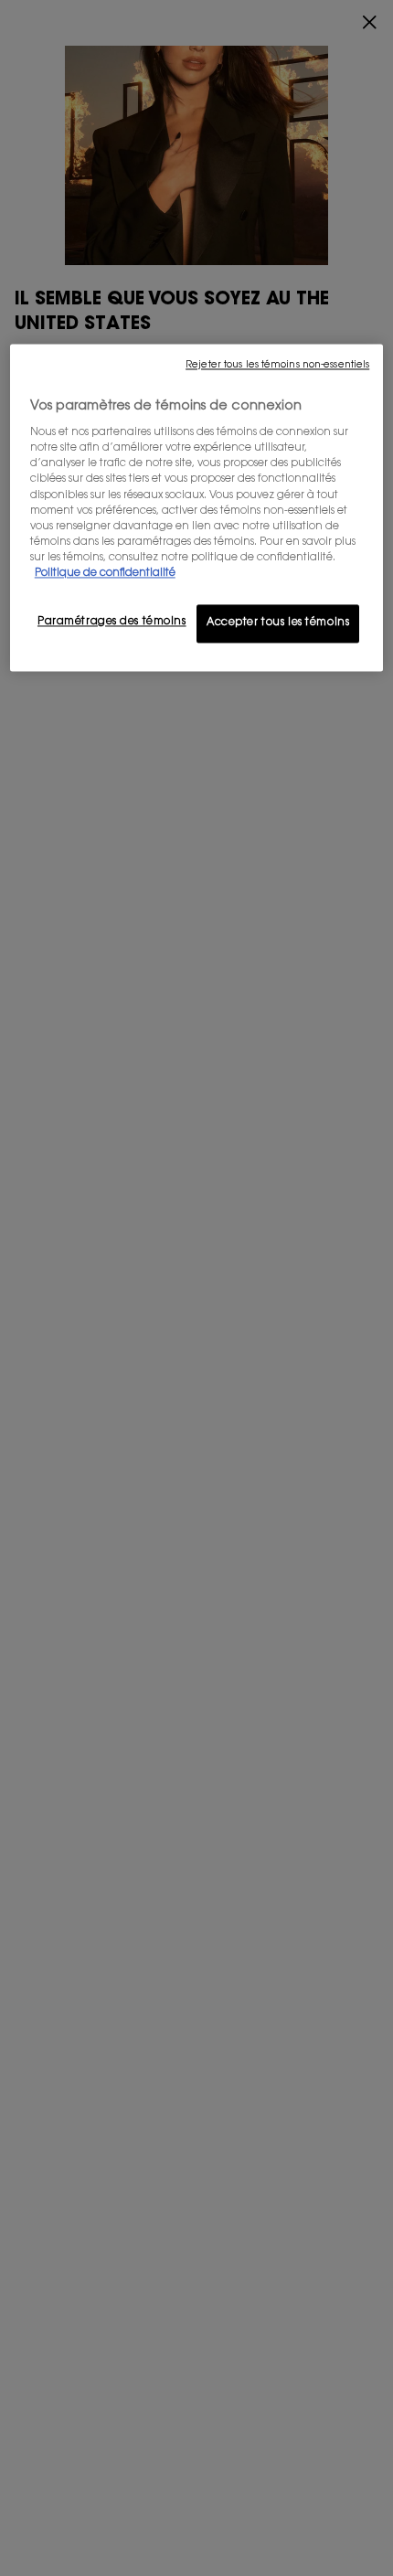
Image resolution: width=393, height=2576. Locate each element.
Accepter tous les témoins (278, 623)
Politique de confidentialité (105, 574)
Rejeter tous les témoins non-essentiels (277, 365)
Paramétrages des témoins (112, 622)
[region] (197, 507)
